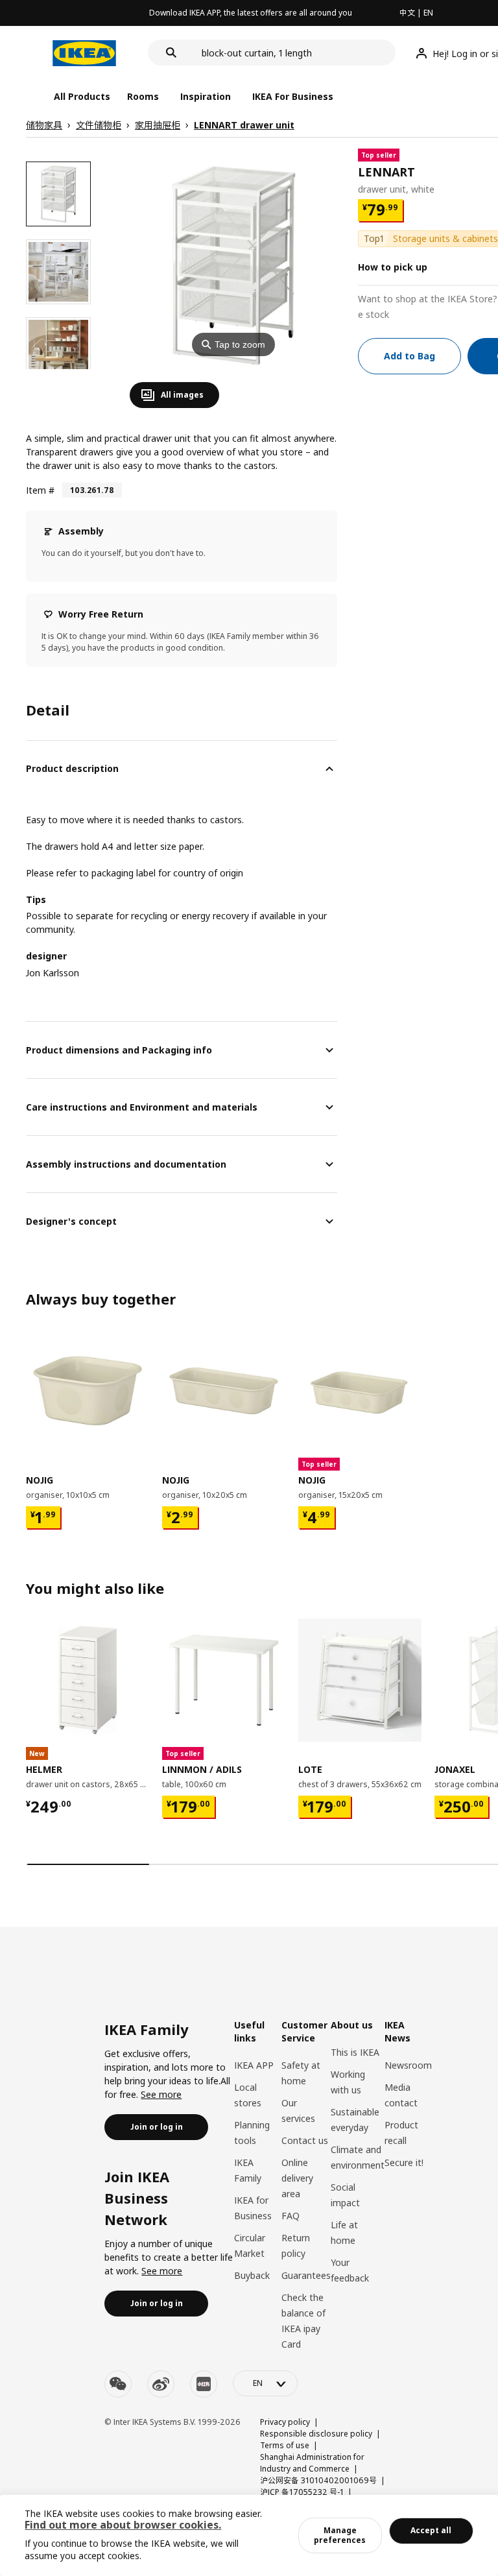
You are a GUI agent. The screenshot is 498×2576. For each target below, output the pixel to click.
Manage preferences (340, 2535)
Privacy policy (285, 2422)
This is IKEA (355, 2052)
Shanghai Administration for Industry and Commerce (312, 2463)
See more (161, 2094)
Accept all (431, 2530)
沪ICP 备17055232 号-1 (302, 2492)
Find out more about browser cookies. (123, 2525)
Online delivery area (297, 2178)
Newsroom (408, 2065)
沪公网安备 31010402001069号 (318, 2480)
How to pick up (393, 267)
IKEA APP (254, 2065)
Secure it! (404, 2162)
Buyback (252, 2275)
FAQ (290, 2216)
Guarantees (306, 2275)
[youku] (204, 2384)
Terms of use (285, 2445)
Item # (40, 490)
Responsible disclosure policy (316, 2434)
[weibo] (161, 2384)
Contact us (305, 2140)
